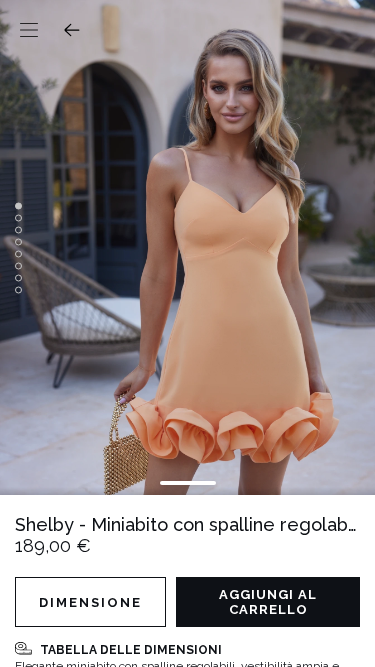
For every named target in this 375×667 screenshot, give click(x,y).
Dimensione (90, 602)
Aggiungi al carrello (268, 602)
